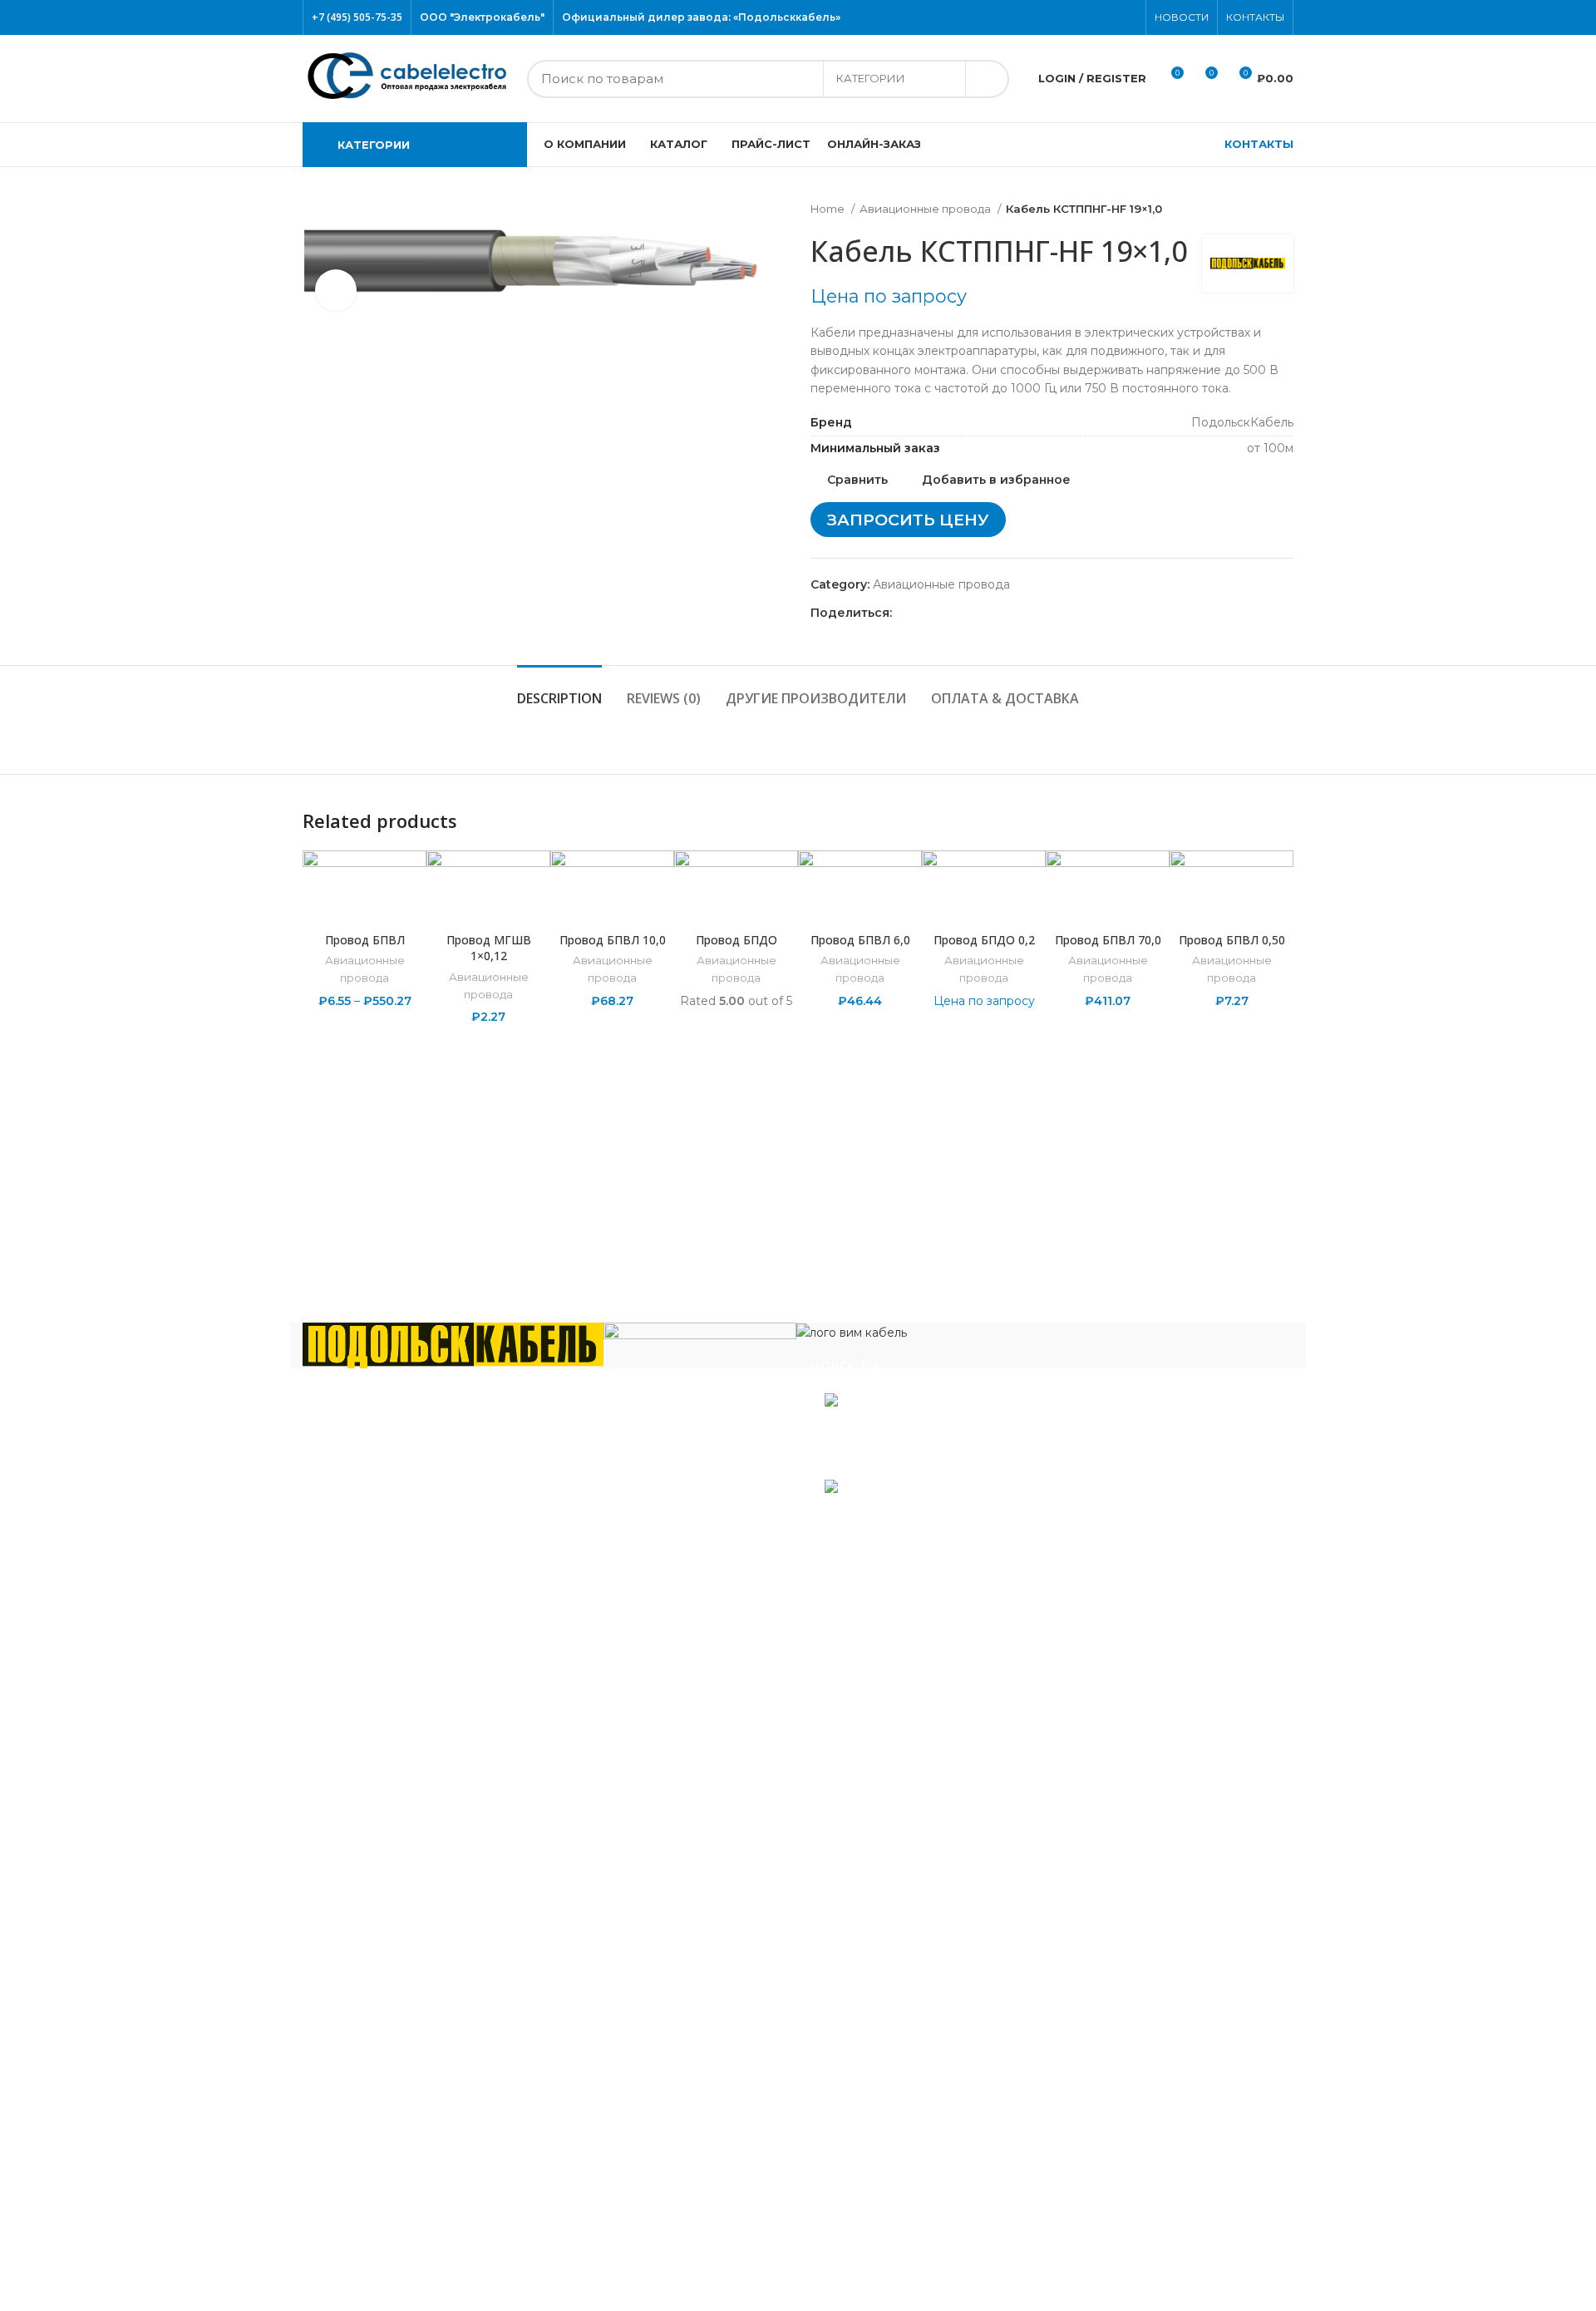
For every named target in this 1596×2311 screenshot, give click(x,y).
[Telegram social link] (982, 613)
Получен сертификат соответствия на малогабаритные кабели (978, 1432)
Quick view (1281, 952)
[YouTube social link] (1108, 17)
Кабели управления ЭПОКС (400, 1737)
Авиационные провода (926, 209)
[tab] (559, 690)
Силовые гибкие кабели (389, 2164)
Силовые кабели (366, 2073)
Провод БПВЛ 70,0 (1108, 940)
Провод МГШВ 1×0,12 (489, 948)
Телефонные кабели (378, 2189)
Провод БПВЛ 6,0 (860, 940)
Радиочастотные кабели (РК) (405, 2049)
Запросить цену (908, 520)
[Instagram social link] (1089, 17)
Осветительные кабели (387, 2024)
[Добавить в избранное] (1281, 877)
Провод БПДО (736, 940)
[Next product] (1285, 209)
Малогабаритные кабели (392, 1835)
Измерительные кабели (388, 1786)
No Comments (935, 1462)
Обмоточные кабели (379, 1999)
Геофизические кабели (386, 1762)
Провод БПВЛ (365, 940)
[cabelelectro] (700, 1337)
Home (829, 209)
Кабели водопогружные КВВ (404, 1712)
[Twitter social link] (1070, 17)
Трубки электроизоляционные (408, 2262)
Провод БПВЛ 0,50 (1232, 940)
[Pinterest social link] (1128, 17)
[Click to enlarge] (336, 290)
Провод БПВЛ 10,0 (613, 940)
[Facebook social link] (1051, 17)
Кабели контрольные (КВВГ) (402, 1811)
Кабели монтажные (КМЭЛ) (399, 1950)
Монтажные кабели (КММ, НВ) (409, 1926)
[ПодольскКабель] (453, 1344)
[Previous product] (1252, 209)
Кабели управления (376, 2213)
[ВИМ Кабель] (852, 1332)
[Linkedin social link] (963, 613)
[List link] (544, 1479)
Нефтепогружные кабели (393, 1975)
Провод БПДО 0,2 (984, 940)
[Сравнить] (365, 903)
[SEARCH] (987, 79)
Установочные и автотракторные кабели (438, 2238)
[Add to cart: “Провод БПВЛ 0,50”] (1281, 915)
